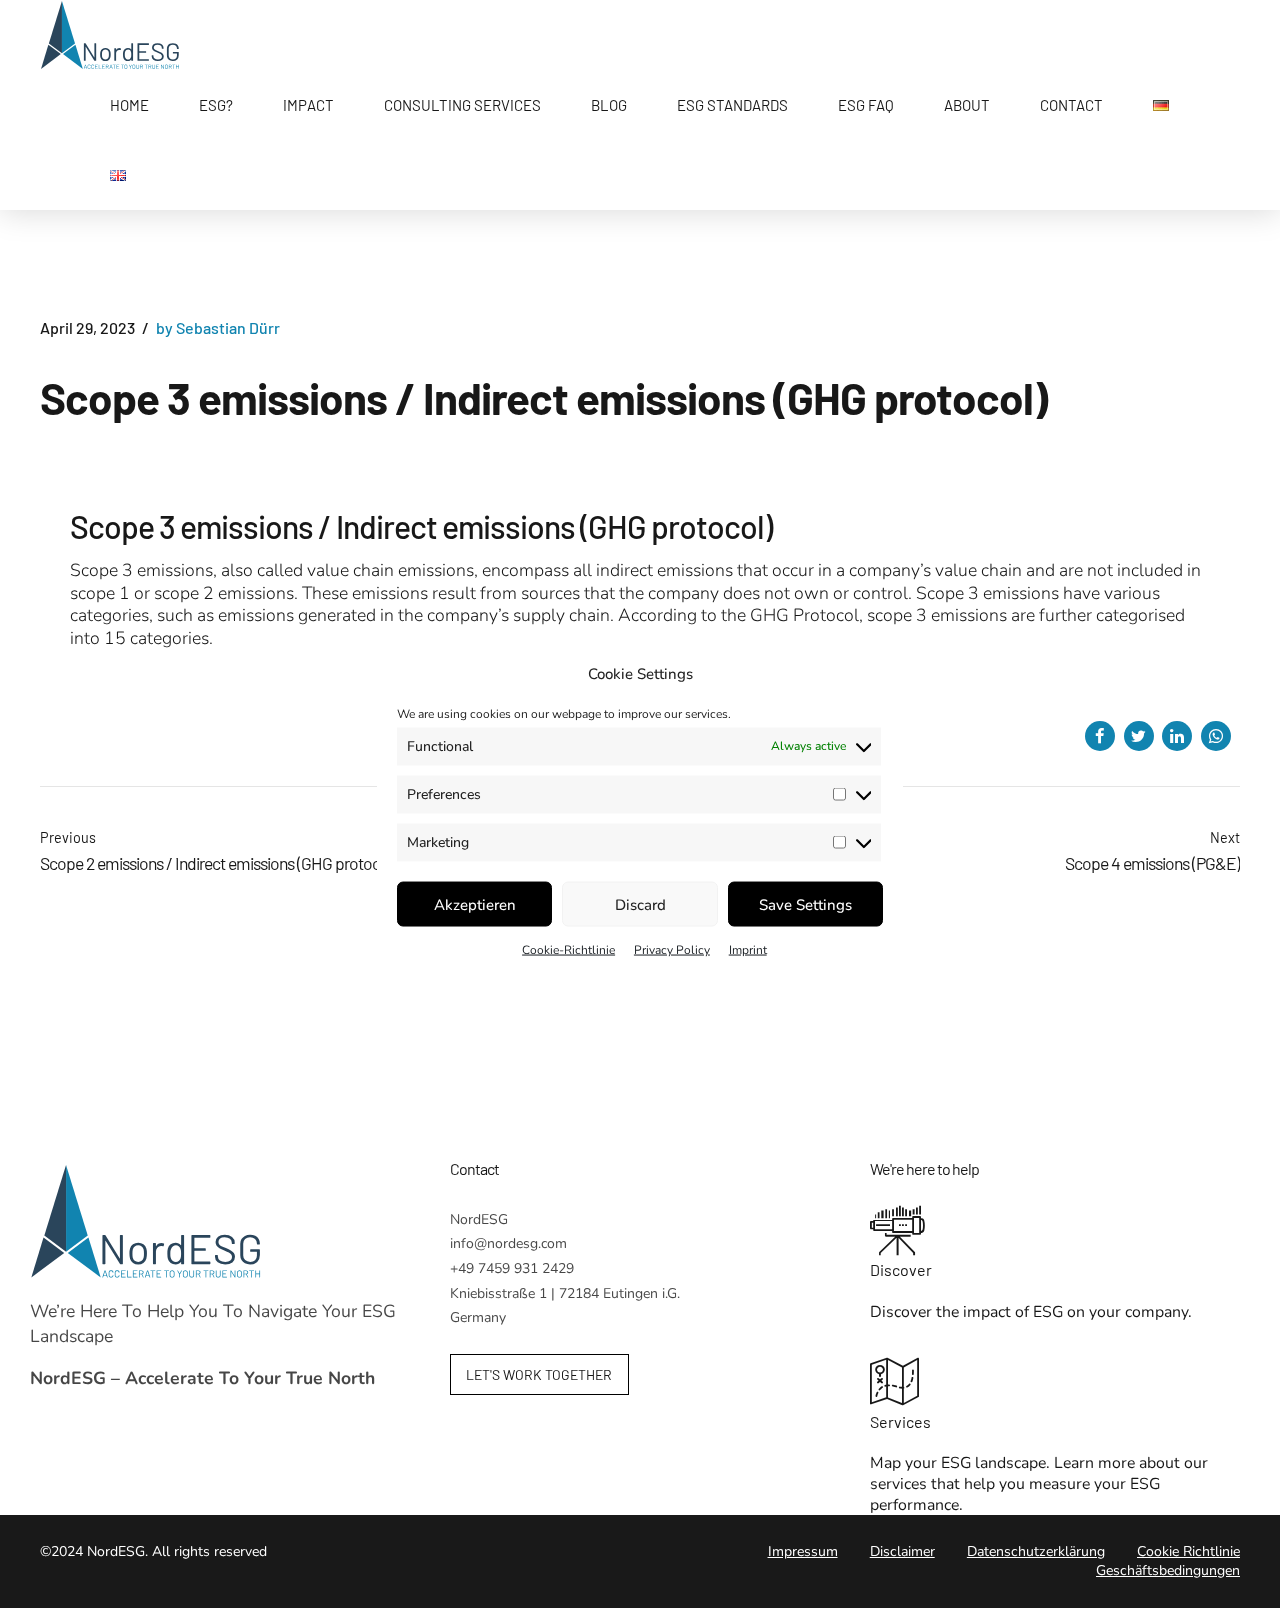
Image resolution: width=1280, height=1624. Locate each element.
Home (129, 105)
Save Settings (805, 904)
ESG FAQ (866, 105)
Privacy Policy (672, 950)
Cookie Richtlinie (1188, 1551)
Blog (609, 105)
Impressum (803, 1551)
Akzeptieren (475, 904)
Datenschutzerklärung (1036, 1551)
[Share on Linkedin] (1177, 736)
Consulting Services (462, 105)
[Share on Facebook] (1100, 736)
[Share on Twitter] (1139, 736)
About (967, 105)
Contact (1071, 105)
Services (900, 1421)
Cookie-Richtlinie (568, 950)
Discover (901, 1269)
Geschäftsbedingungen (1168, 1570)
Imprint (748, 950)
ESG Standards (732, 105)
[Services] (1060, 1384)
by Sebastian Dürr (218, 327)
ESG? (216, 105)
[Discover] (1060, 1233)
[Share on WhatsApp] (1216, 736)
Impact (308, 105)
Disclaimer (902, 1551)
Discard (640, 904)
